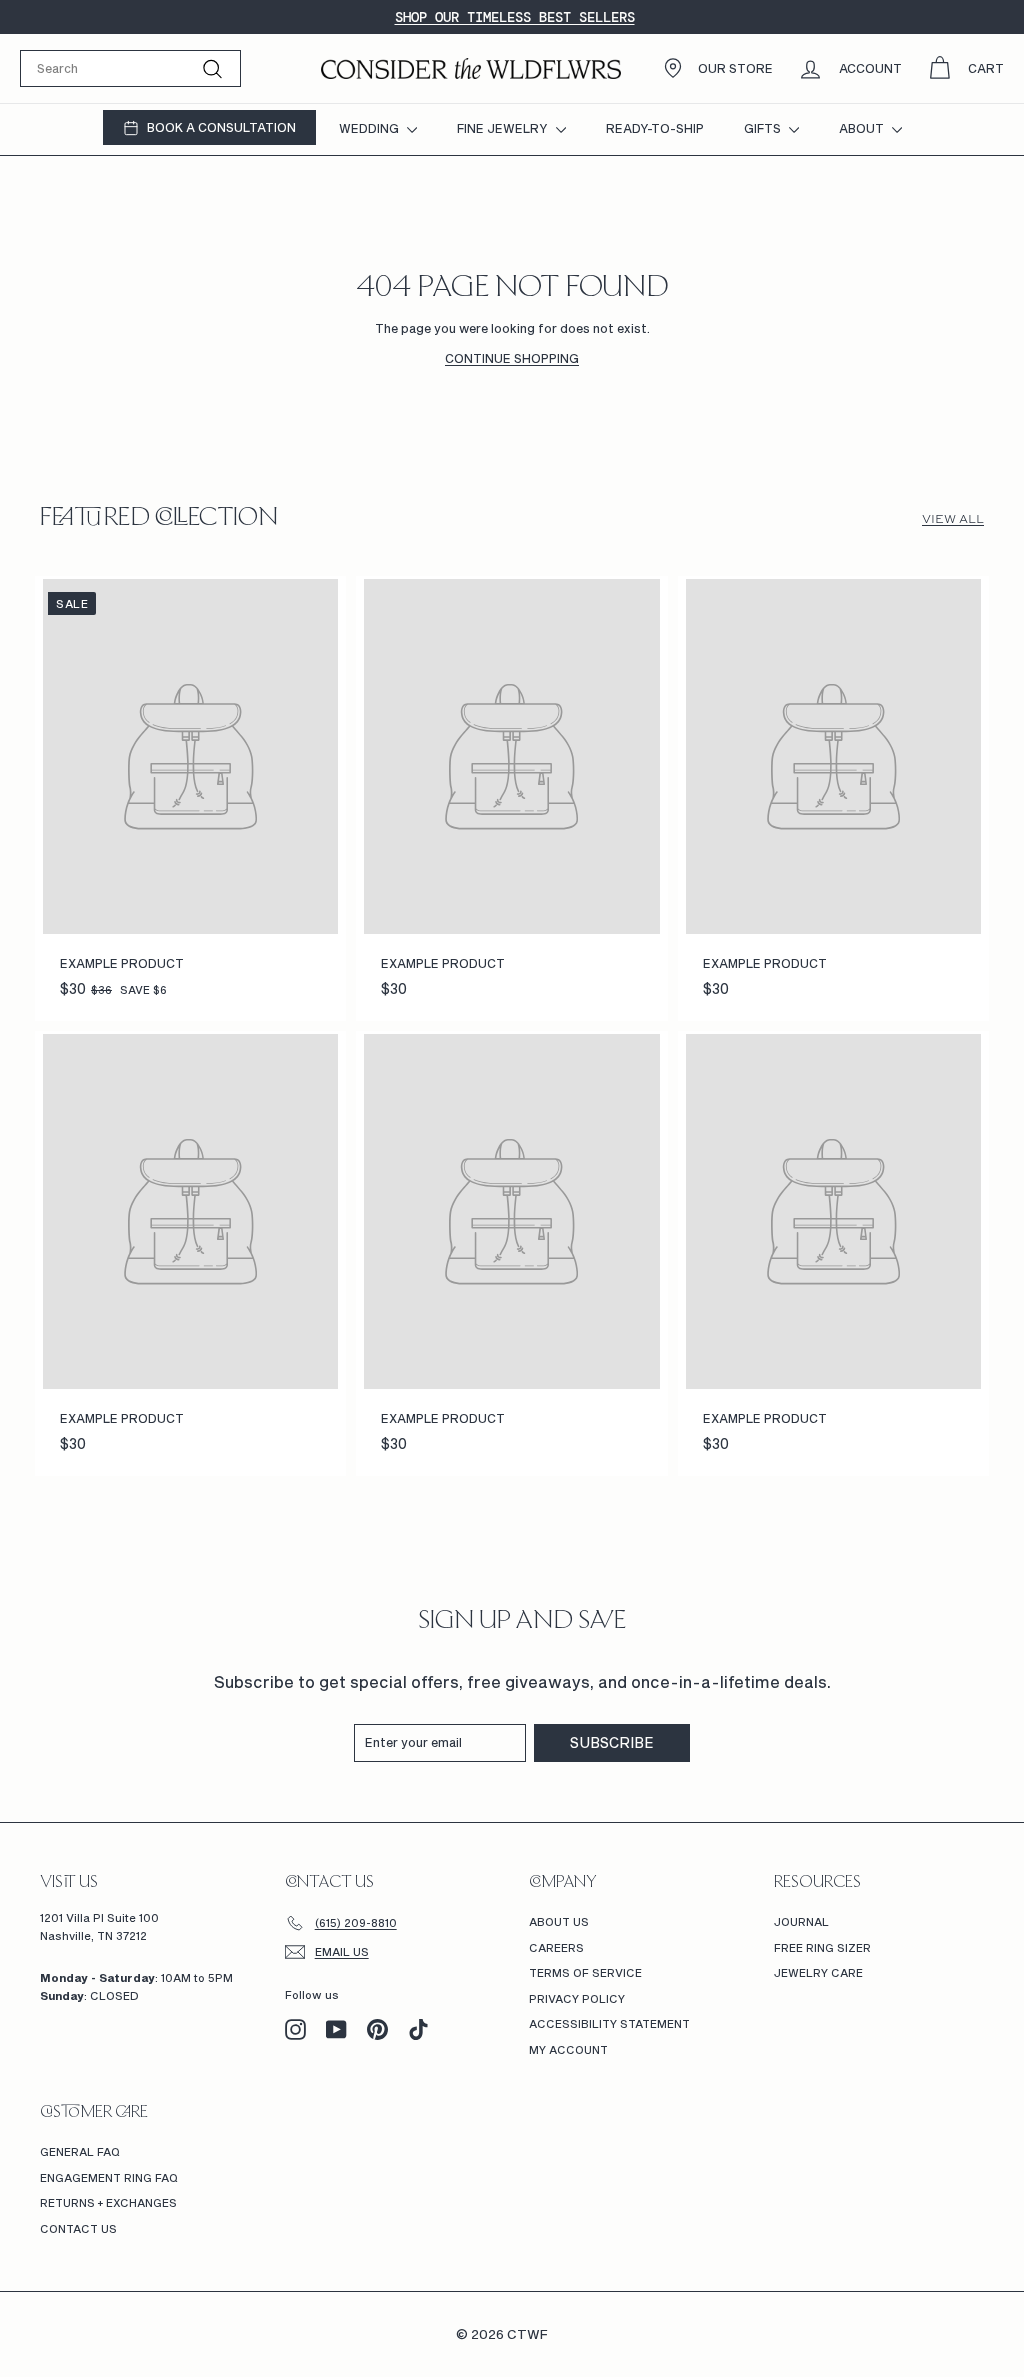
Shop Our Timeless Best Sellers (515, 17)
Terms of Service (585, 1972)
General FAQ (80, 2151)
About (863, 128)
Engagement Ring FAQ (109, 2177)
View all (953, 519)
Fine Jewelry (504, 128)
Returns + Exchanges (108, 2202)
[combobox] (130, 68)
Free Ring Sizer (822, 1947)
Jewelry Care (818, 1972)
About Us (559, 1921)
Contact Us (78, 2228)
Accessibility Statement (609, 2023)
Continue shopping (512, 358)
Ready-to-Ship (655, 128)
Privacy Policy (577, 1998)
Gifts (764, 128)
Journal (801, 1921)
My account (568, 2049)
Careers (556, 1947)
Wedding (370, 128)
